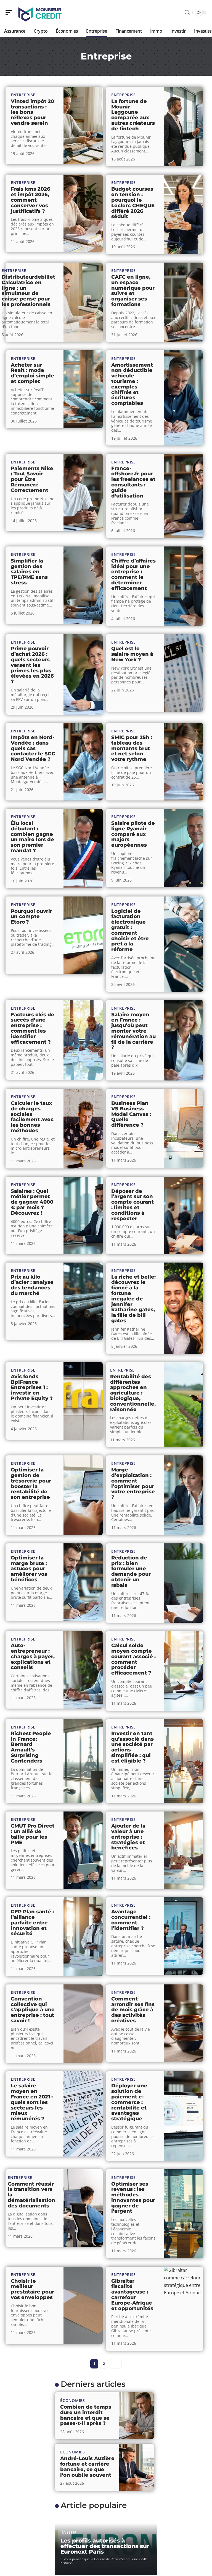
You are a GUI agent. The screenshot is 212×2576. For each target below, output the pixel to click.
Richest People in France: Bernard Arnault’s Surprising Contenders (31, 1747)
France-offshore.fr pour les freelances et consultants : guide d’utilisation (133, 482)
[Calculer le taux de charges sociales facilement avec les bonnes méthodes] (83, 1129)
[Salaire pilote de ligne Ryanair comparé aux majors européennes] (184, 848)
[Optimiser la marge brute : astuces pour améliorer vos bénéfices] (83, 1582)
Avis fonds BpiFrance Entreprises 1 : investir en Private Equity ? (32, 1387)
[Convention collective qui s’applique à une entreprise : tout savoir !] (83, 2024)
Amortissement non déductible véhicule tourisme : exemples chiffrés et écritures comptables (132, 384)
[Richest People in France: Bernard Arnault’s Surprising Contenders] (83, 1761)
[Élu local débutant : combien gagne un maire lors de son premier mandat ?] (83, 849)
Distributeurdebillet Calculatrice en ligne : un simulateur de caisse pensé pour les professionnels (28, 291)
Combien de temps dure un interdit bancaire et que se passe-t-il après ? (86, 2415)
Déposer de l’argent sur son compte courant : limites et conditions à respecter (132, 1205)
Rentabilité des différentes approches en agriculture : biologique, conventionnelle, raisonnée (133, 1393)
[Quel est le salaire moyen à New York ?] (184, 673)
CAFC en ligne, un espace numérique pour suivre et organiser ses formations (133, 291)
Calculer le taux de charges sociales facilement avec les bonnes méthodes (32, 1117)
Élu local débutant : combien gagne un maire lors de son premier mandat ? (32, 837)
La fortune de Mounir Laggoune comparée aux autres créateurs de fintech (133, 115)
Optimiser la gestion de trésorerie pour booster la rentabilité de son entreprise (31, 1483)
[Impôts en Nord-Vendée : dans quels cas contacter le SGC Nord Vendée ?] (83, 762)
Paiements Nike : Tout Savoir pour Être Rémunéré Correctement (32, 479)
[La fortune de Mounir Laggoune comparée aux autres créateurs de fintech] (184, 127)
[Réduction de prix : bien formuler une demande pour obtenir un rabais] (184, 1583)
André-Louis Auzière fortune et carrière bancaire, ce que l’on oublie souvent (87, 2467)
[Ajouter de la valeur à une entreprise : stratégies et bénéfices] (184, 1850)
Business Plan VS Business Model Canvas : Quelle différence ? (131, 1114)
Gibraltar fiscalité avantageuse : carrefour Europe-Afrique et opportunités (132, 2295)
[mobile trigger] (10, 12)
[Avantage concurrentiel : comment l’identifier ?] (184, 1936)
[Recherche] (187, 13)
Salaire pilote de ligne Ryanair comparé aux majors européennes (133, 834)
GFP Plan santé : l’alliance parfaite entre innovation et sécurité (32, 1923)
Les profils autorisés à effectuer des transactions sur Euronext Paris (105, 2546)
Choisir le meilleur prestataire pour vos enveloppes (32, 2289)
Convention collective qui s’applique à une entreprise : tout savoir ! (33, 2010)
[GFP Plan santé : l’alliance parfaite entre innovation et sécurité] (83, 1937)
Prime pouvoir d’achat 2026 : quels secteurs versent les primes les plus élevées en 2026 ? (32, 665)
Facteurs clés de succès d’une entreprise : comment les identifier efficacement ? (33, 1028)
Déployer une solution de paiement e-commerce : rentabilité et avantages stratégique (129, 2102)
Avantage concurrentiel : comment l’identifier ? (131, 1920)
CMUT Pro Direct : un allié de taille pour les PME (33, 1834)
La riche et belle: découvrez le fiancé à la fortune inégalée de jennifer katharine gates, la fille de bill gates (133, 1299)
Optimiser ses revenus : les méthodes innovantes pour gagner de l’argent (133, 2198)
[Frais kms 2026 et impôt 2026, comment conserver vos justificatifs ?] (83, 213)
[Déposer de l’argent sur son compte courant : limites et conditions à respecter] (184, 1216)
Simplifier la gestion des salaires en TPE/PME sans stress (29, 572)
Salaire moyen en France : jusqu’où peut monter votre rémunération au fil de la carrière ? (133, 1031)
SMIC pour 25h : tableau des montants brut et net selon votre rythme (132, 748)
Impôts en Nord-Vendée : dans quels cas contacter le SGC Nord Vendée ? (33, 748)
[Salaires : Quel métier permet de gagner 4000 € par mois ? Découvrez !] (83, 1216)
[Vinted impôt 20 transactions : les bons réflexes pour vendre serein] (83, 126)
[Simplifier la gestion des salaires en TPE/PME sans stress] (83, 585)
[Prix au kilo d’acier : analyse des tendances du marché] (83, 1301)
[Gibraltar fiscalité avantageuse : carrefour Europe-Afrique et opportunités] (184, 2309)
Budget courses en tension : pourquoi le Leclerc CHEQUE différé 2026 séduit (133, 203)
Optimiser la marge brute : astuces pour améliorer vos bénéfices (29, 1569)
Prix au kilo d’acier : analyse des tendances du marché (32, 1285)
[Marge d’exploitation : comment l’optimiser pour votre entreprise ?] (184, 1495)
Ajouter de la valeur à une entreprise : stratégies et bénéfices (128, 1837)
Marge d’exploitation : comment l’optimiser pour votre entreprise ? (133, 1483)
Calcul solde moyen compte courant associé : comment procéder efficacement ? (133, 1659)
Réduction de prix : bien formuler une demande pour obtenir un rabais (131, 1571)
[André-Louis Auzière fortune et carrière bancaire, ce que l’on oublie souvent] (137, 2467)
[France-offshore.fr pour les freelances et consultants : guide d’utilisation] (184, 496)
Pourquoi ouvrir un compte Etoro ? (31, 917)
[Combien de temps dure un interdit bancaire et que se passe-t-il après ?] (137, 2416)
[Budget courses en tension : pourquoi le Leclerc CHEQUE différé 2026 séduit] (184, 214)
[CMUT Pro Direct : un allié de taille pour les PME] (83, 1850)
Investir (69, 2532)
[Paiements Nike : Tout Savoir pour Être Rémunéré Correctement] (83, 493)
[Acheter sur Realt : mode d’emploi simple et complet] (83, 389)
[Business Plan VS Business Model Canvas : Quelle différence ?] (184, 1128)
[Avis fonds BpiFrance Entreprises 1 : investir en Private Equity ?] (83, 1401)
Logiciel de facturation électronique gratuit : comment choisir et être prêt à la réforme (130, 930)
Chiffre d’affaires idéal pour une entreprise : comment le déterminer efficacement (133, 575)
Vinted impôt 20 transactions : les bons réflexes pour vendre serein (32, 112)
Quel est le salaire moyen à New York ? (132, 654)
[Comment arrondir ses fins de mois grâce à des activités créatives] (184, 2023)
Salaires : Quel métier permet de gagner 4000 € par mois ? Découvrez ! (32, 1202)
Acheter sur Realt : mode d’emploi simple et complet (32, 373)
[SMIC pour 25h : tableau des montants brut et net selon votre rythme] (184, 762)
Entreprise (23, 95)
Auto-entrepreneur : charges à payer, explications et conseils (33, 1656)
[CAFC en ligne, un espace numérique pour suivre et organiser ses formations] (184, 302)
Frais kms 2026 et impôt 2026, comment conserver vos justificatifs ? (31, 200)
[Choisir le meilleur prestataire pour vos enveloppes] (83, 2305)
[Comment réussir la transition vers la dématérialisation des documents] (83, 2208)
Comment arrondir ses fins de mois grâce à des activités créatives (133, 2010)
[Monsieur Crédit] (40, 12)
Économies (72, 2400)
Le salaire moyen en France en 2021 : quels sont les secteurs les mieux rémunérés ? (32, 2102)
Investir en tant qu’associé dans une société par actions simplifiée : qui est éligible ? (132, 1747)
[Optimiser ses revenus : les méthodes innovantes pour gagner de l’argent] (184, 2214)
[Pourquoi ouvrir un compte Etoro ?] (83, 935)
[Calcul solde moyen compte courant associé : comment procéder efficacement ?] (184, 1671)
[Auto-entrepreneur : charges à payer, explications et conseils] (83, 1670)
